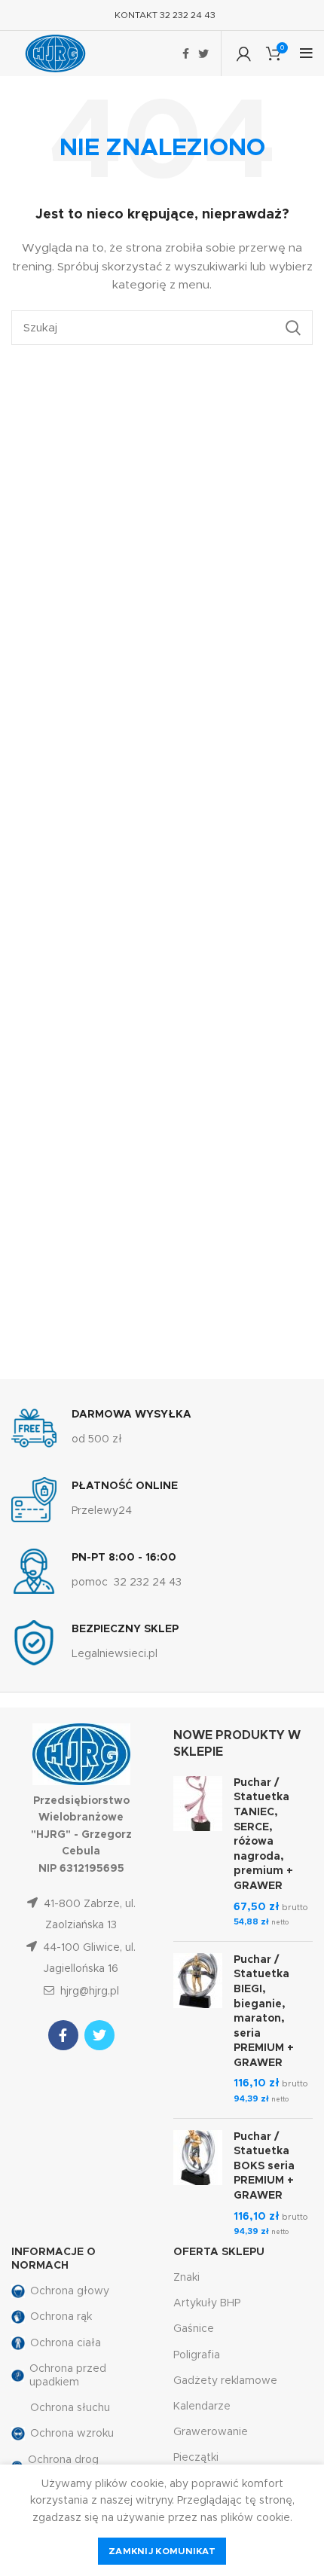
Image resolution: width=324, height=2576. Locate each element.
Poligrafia (197, 2355)
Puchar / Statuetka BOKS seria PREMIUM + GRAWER (264, 2166)
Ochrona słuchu (70, 2408)
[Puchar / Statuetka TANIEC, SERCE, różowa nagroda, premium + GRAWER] (198, 1853)
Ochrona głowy (70, 2291)
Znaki (186, 2278)
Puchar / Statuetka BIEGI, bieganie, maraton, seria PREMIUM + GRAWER (264, 2011)
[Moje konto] (244, 53)
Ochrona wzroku (72, 2434)
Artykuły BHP (207, 2303)
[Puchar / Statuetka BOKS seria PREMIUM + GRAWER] (198, 2185)
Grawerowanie (211, 2432)
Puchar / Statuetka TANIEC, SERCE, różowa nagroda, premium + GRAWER (263, 1834)
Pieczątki (196, 2458)
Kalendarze (202, 2407)
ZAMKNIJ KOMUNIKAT (162, 2551)
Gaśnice (194, 2329)
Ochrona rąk (61, 2317)
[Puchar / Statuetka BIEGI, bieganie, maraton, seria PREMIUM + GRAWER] (198, 2030)
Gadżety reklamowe (225, 2381)
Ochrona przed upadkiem (68, 2376)
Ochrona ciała (66, 2343)
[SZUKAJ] (292, 328)
